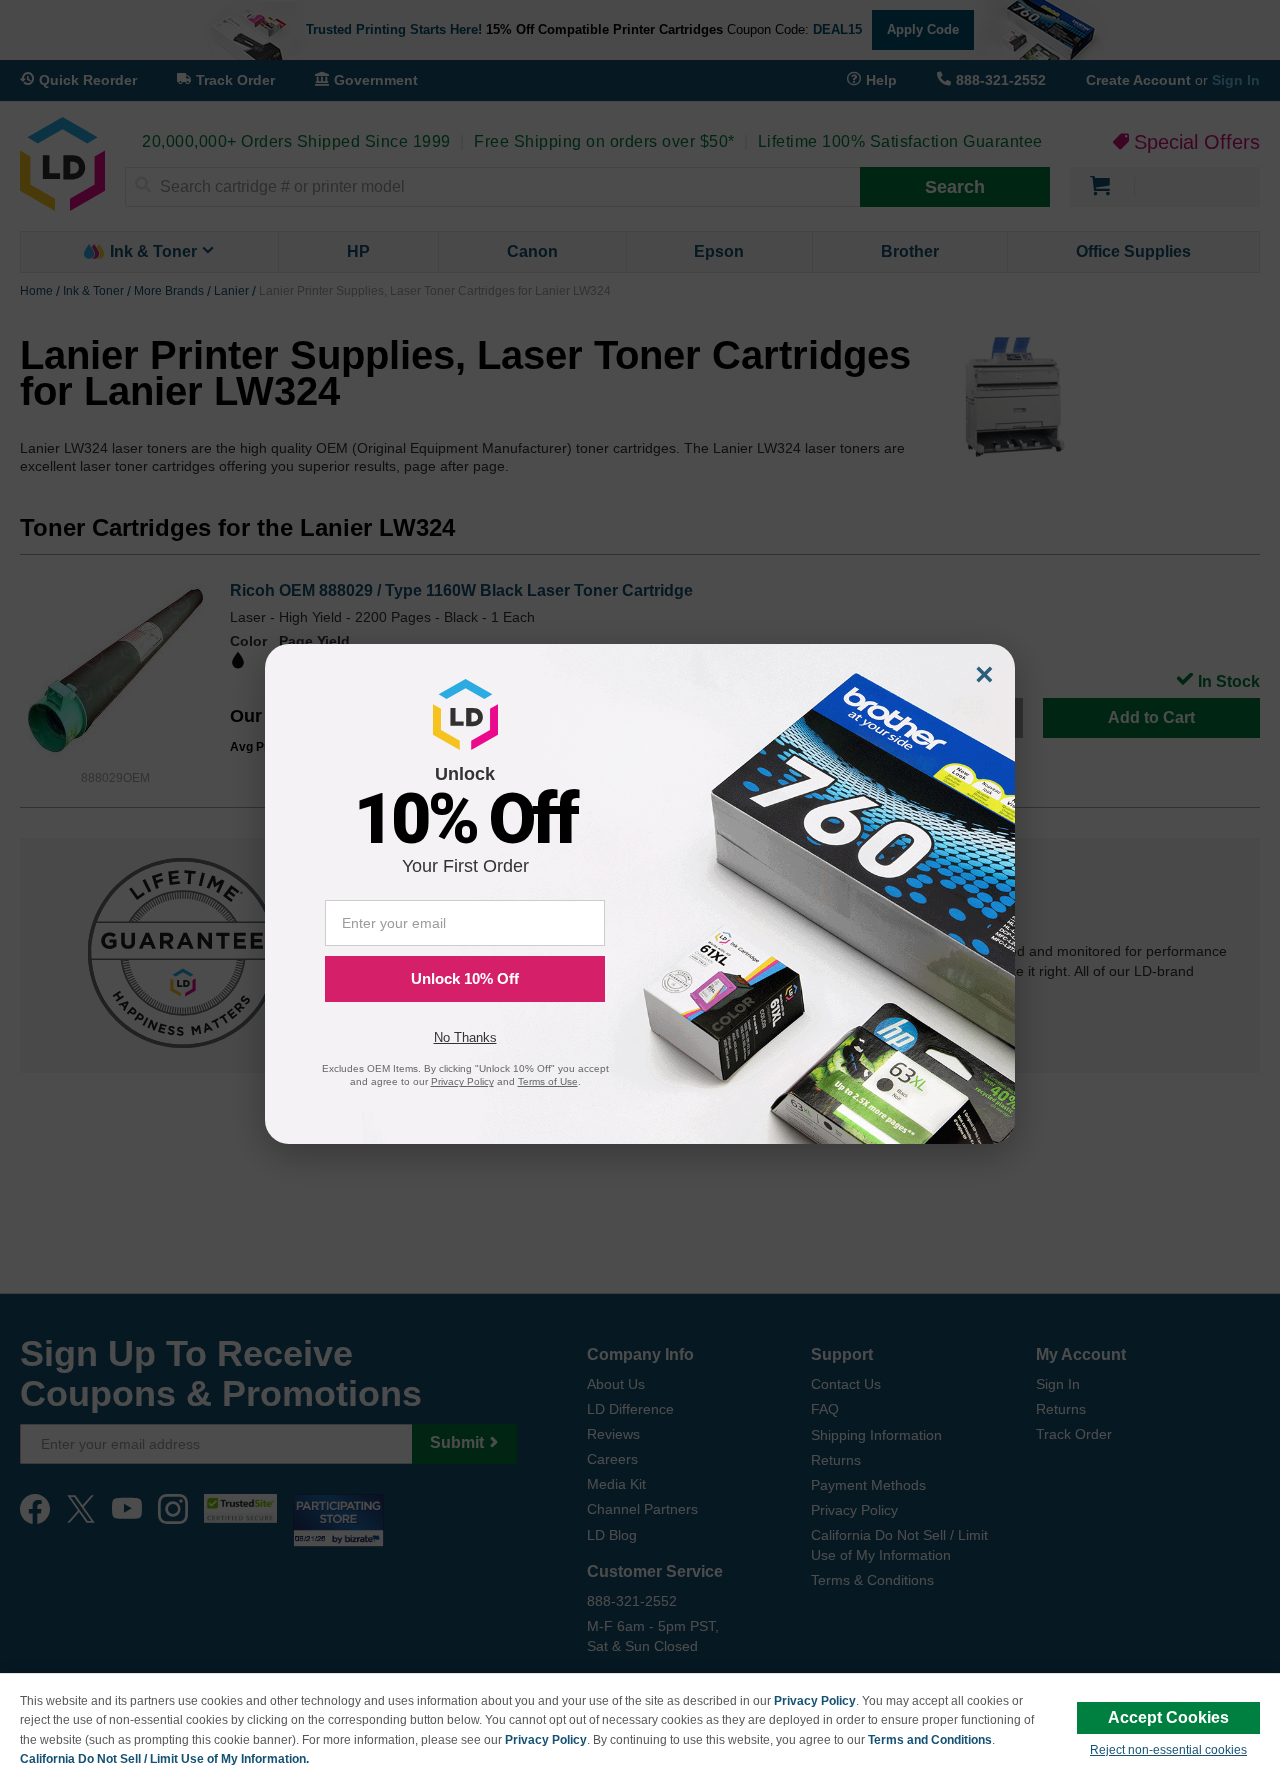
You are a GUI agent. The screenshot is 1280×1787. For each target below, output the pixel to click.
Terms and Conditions (930, 1740)
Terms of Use (548, 1081)
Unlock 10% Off (465, 978)
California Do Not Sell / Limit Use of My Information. (164, 1759)
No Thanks (465, 1037)
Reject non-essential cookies (1168, 1750)
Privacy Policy (815, 1701)
